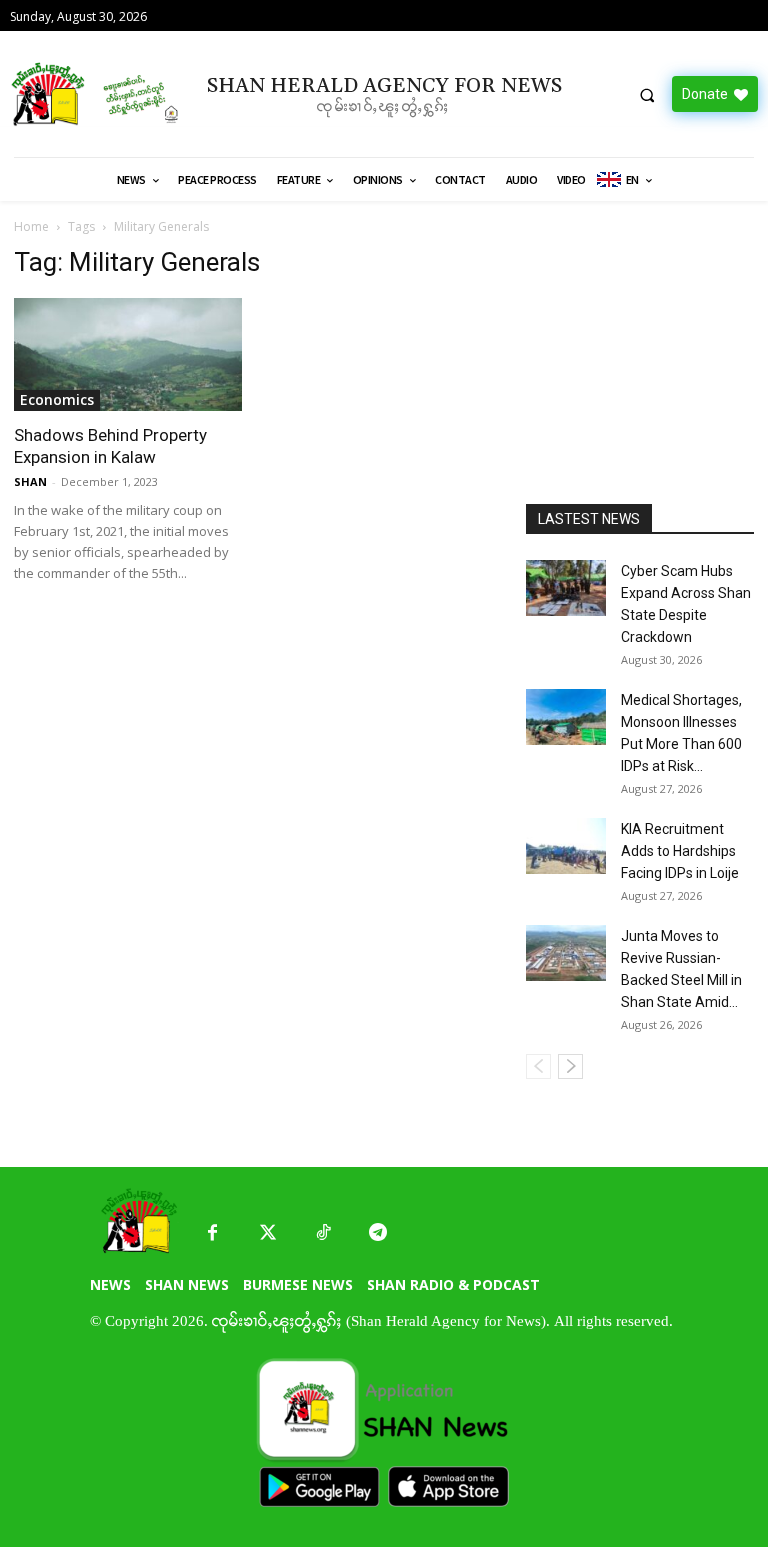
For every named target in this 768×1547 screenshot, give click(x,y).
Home (31, 226)
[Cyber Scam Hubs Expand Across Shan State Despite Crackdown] (566, 588)
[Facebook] (212, 1233)
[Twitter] (267, 1233)
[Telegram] (377, 1233)
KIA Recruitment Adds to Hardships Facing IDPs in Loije (680, 851)
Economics (57, 399)
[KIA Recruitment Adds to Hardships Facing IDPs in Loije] (566, 846)
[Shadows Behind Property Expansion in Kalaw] (128, 354)
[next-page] (570, 1066)
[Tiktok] (322, 1233)
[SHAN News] (96, 94)
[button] (647, 95)
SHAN (30, 481)
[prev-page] (538, 1066)
